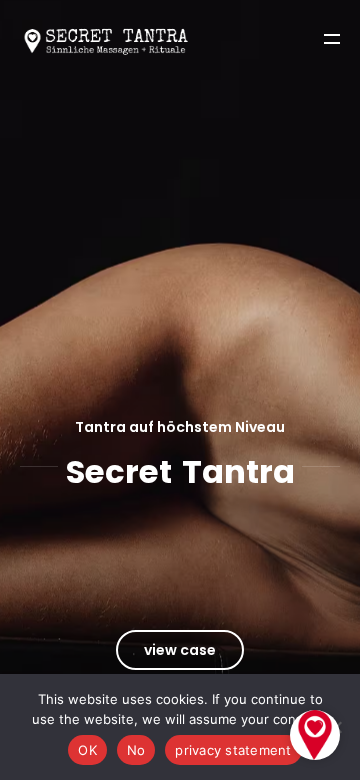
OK (87, 750)
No (136, 750)
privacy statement (233, 750)
